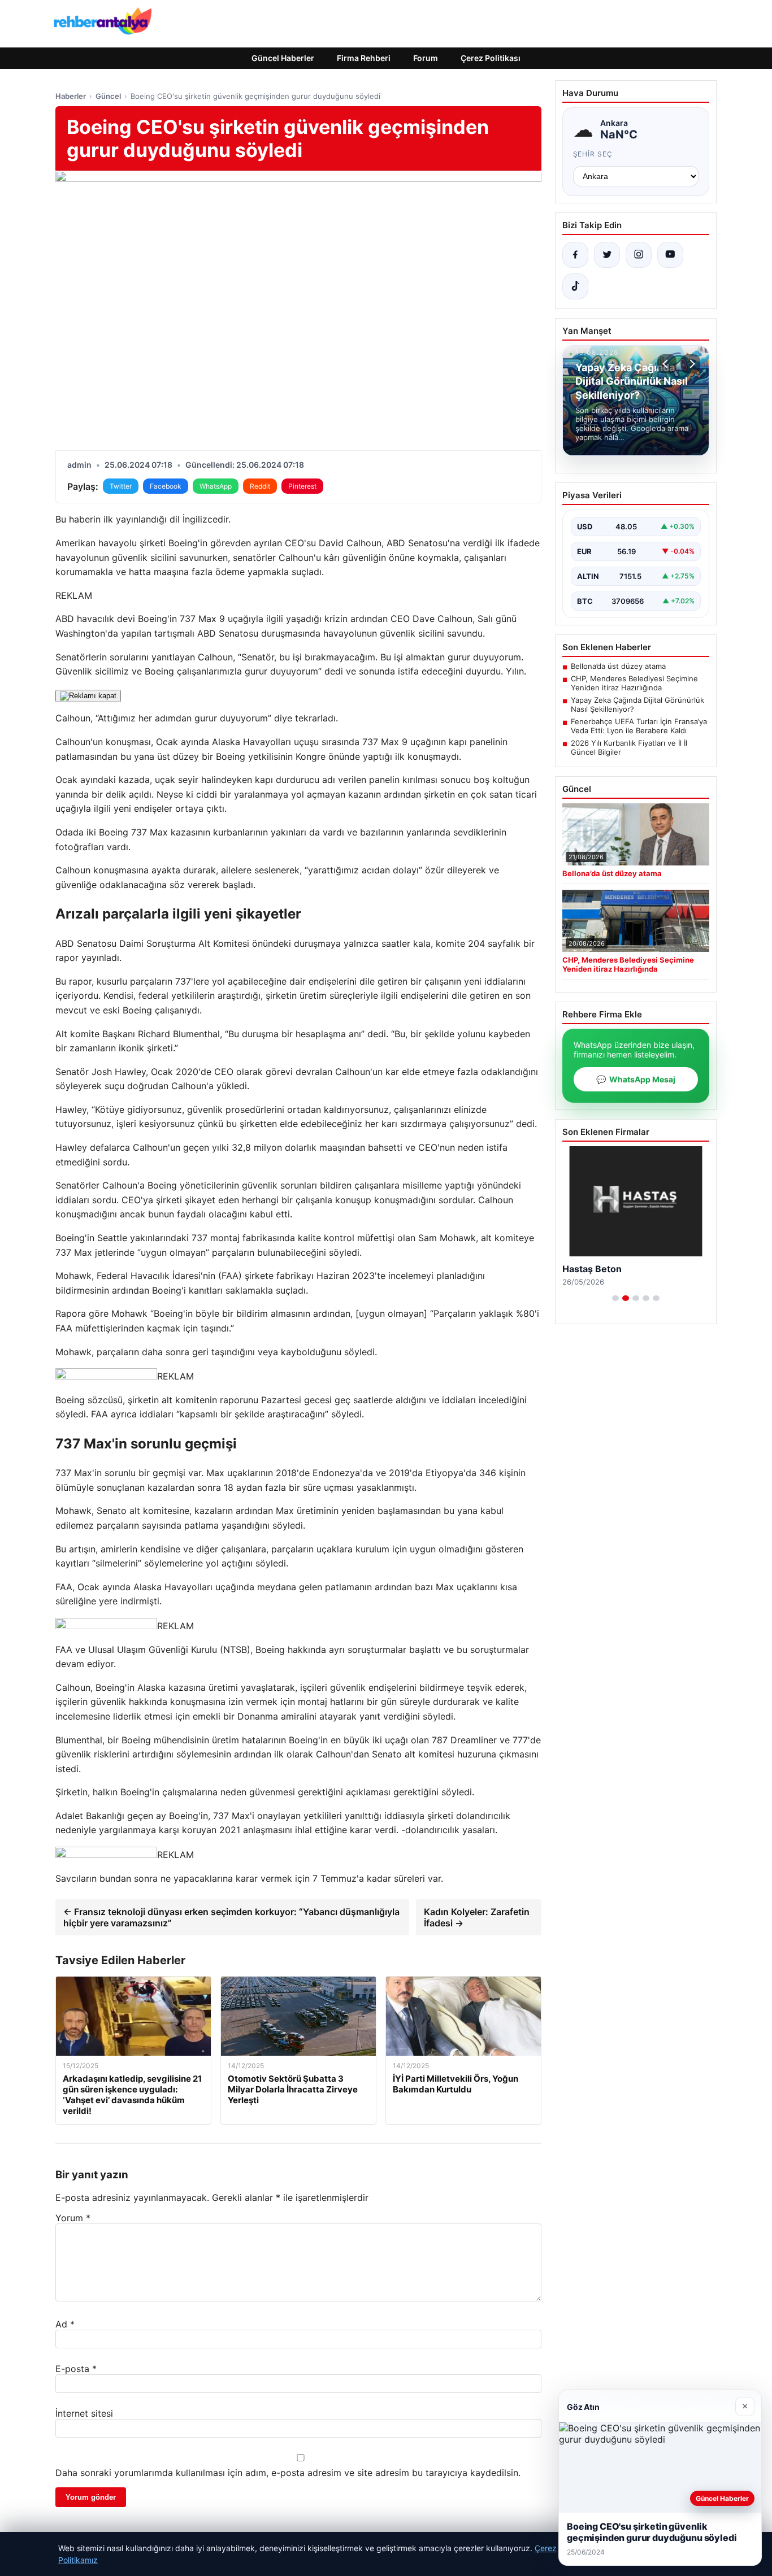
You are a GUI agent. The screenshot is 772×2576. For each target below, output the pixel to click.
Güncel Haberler (283, 58)
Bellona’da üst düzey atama (618, 666)
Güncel (108, 96)
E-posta (76, 2369)
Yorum (73, 2218)
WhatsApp (216, 486)
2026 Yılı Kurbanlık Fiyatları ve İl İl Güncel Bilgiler (629, 747)
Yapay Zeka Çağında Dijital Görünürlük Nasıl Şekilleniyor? (637, 704)
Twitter (121, 486)
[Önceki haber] (667, 364)
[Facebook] (575, 255)
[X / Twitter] (607, 255)
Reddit (260, 486)
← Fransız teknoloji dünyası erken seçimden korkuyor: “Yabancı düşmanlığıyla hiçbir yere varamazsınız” (231, 1917)
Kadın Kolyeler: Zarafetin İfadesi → (477, 1917)
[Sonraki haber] (691, 364)
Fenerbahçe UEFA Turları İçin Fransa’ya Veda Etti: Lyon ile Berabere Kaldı (639, 726)
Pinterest (302, 486)
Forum (426, 58)
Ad (65, 2324)
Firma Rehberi (364, 58)
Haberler (71, 96)
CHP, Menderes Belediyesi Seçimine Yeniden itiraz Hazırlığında (634, 683)
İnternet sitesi (84, 2413)
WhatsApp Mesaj (636, 1079)
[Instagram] (639, 255)
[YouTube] (670, 255)
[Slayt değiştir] (615, 1298)
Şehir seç (593, 154)
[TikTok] (575, 286)
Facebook (166, 486)
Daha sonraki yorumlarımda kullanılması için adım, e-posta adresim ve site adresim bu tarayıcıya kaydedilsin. (288, 2473)
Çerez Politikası (491, 58)
